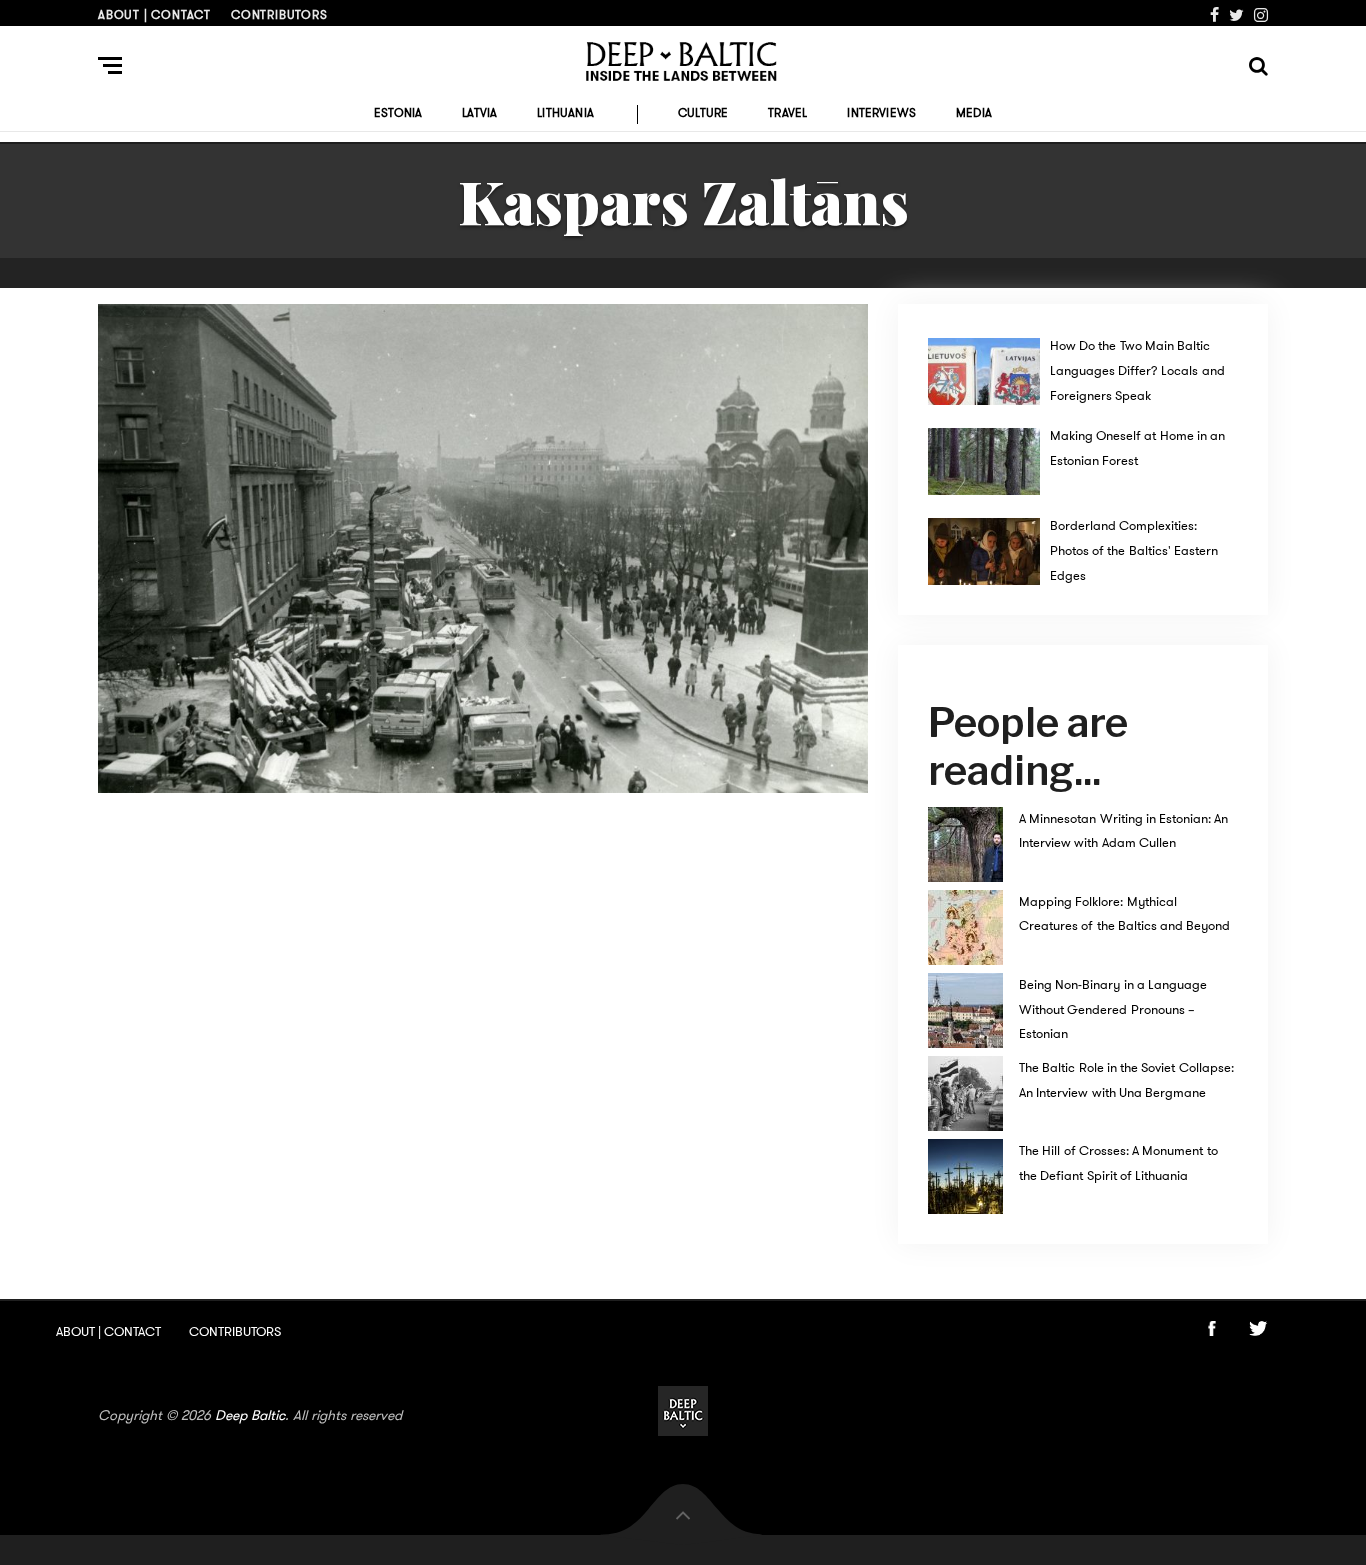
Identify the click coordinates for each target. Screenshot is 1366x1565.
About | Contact (154, 15)
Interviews (881, 113)
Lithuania (565, 113)
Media (974, 113)
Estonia (398, 113)
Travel (787, 113)
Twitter (1236, 15)
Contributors (279, 15)
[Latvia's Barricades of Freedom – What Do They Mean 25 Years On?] (483, 548)
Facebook (1214, 15)
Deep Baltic (250, 1415)
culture (703, 113)
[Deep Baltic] (683, 61)
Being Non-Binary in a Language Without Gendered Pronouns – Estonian (1113, 1009)
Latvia (479, 113)
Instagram (1261, 15)
